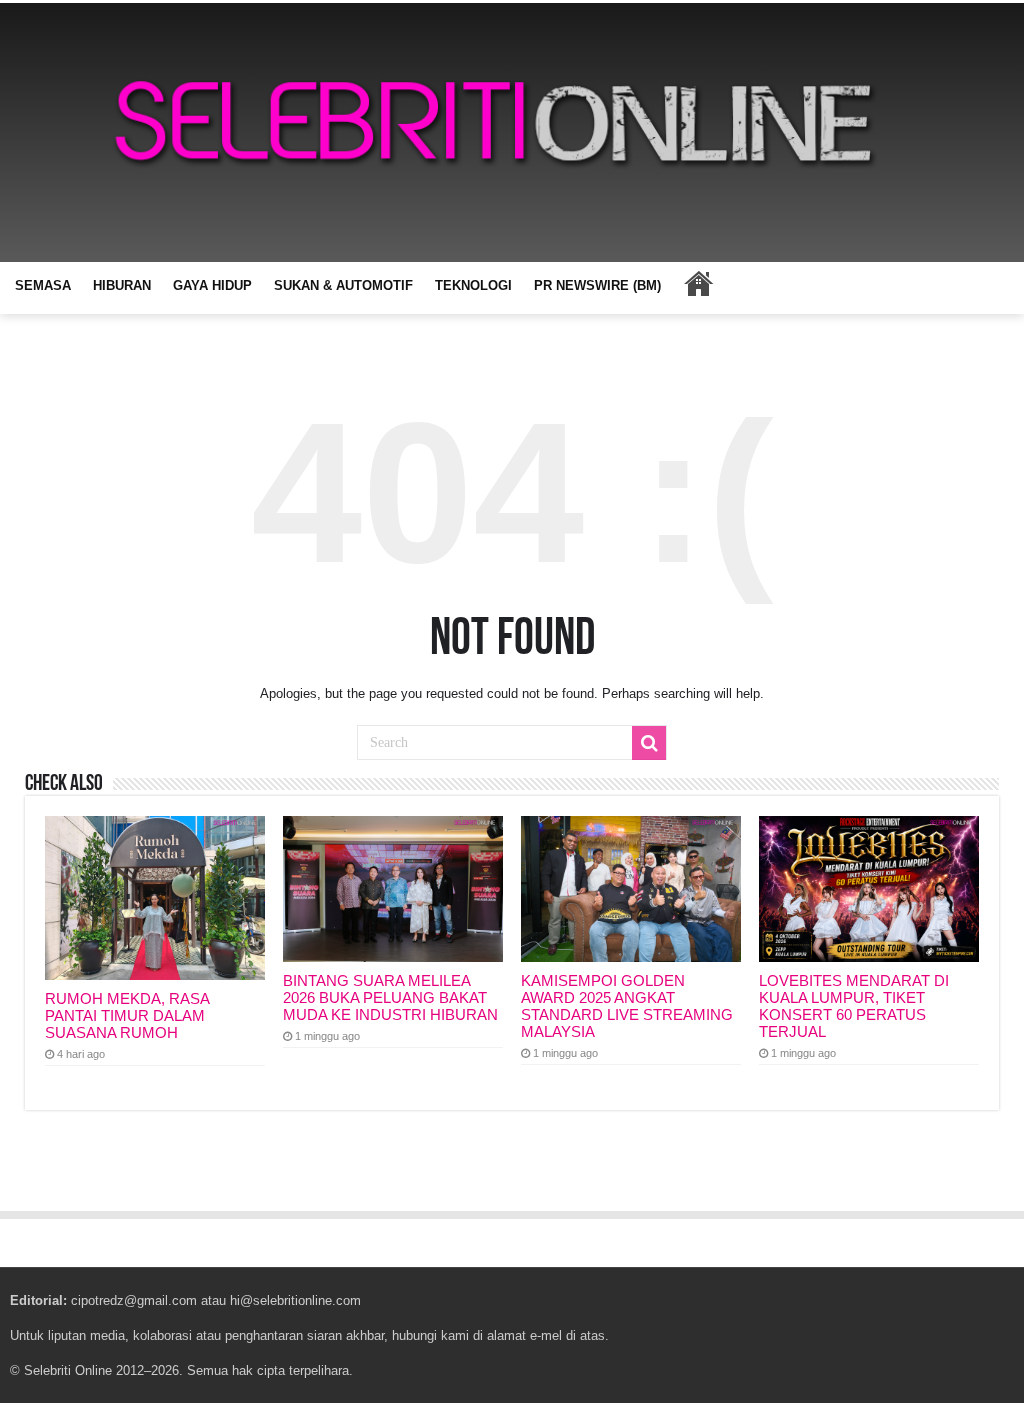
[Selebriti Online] (512, 132)
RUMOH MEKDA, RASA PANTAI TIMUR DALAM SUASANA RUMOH (127, 1015)
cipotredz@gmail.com (134, 1300)
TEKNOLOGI (473, 285)
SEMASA (43, 285)
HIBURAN (122, 285)
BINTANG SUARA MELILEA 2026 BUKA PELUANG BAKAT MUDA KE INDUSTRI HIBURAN (390, 997)
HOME (698, 283)
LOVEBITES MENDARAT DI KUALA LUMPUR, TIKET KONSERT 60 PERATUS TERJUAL (854, 1006)
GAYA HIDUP (212, 285)
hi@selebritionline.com (295, 1300)
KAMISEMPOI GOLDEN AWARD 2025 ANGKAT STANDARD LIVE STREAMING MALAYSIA (627, 1006)
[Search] (649, 743)
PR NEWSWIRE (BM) (597, 285)
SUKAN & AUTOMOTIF (343, 285)
